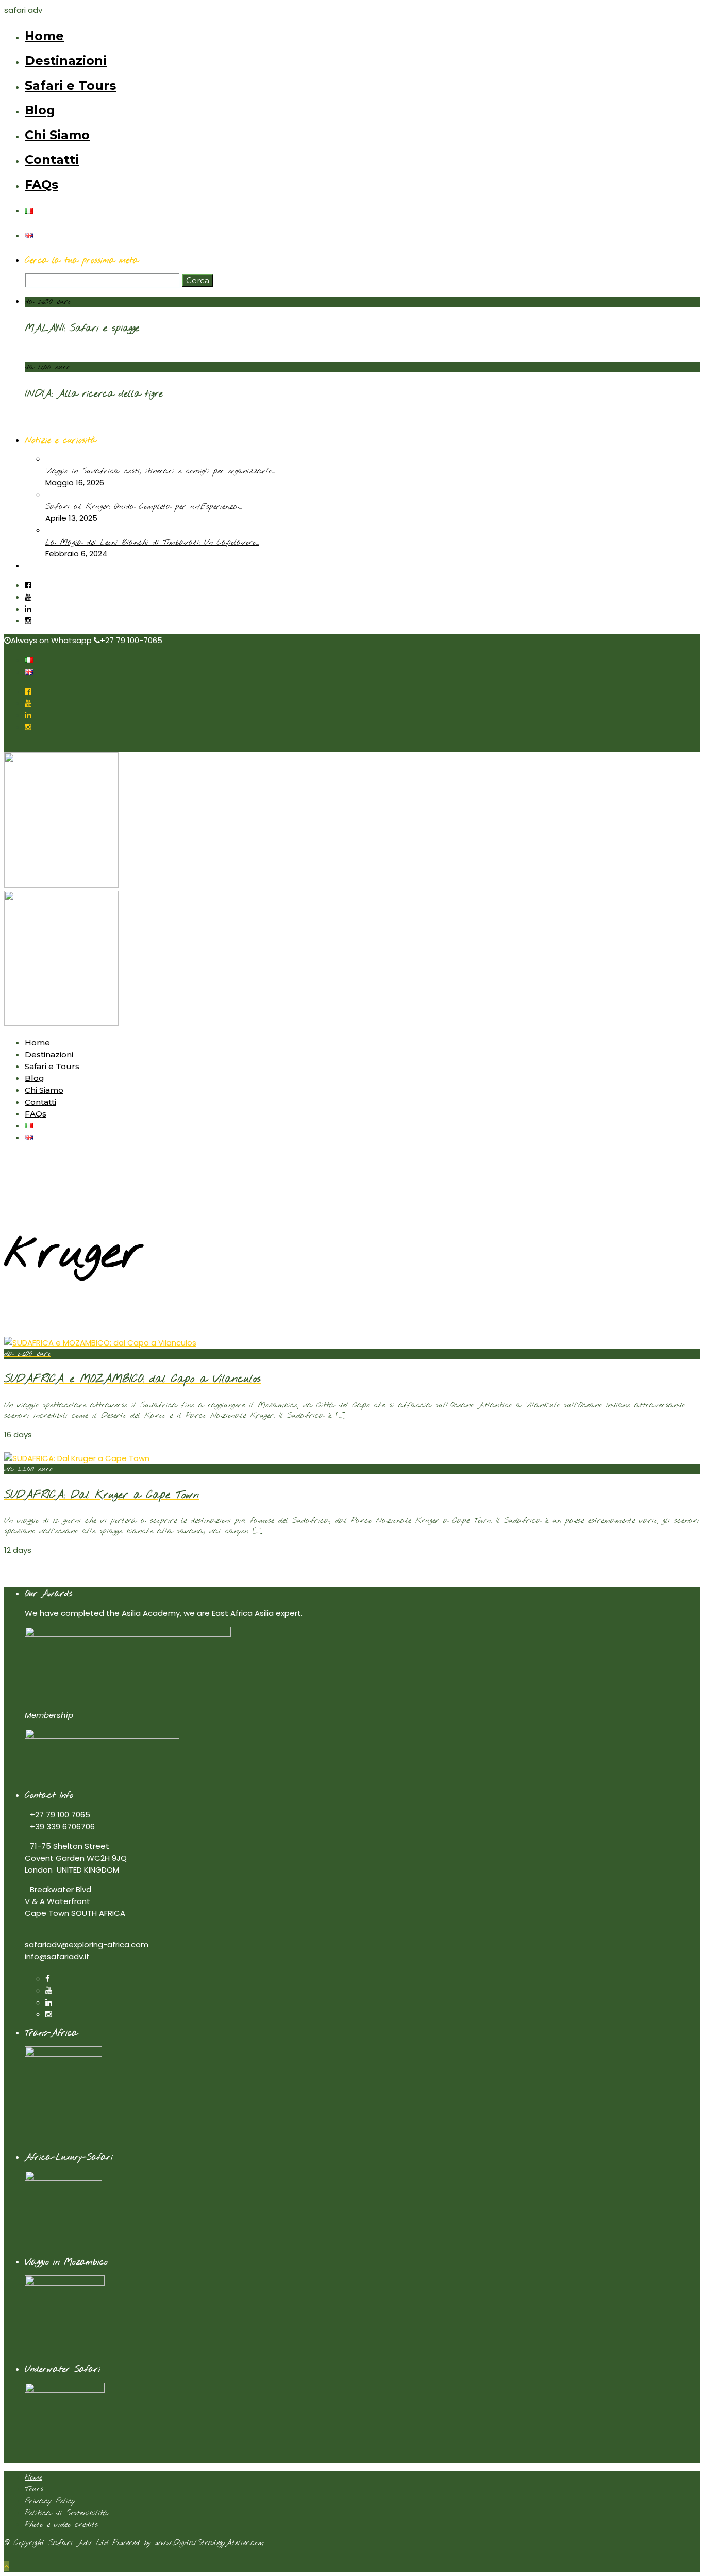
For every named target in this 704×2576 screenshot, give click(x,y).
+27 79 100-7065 (131, 640)
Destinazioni (66, 61)
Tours (34, 2489)
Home (44, 36)
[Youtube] (28, 597)
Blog (40, 110)
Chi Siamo (57, 135)
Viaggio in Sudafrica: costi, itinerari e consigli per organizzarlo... (160, 471)
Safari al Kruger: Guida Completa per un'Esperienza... (144, 507)
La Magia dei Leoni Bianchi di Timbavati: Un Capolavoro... (152, 543)
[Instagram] (28, 621)
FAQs (41, 184)
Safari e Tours (70, 85)
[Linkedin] (28, 609)
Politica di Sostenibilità (66, 2513)
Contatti (52, 160)
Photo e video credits (61, 2525)
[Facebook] (48, 1979)
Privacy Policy (50, 2501)
